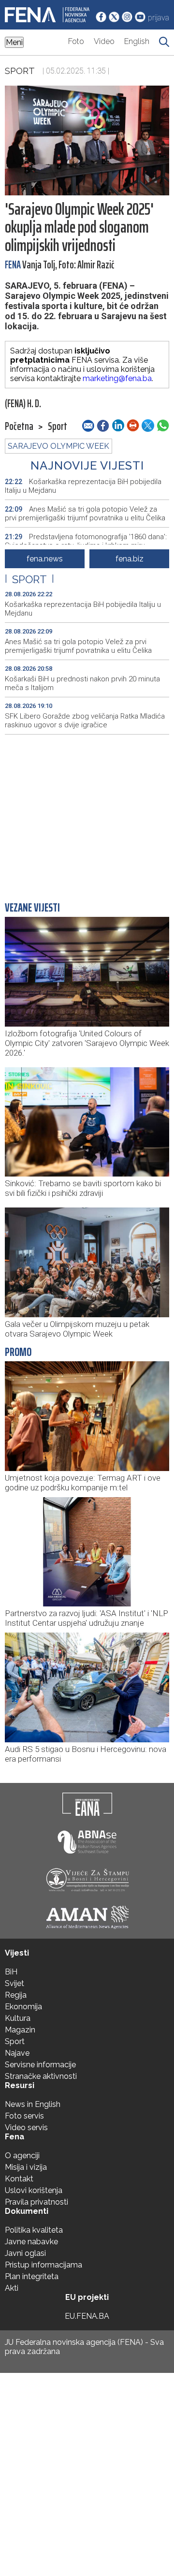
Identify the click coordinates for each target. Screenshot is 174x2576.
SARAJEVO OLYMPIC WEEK (58, 446)
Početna (19, 427)
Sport (20, 71)
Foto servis (24, 2116)
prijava (159, 18)
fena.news (45, 559)
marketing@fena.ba (117, 378)
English (137, 41)
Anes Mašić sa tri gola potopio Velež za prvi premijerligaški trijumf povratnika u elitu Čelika (85, 514)
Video (104, 41)
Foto (76, 41)
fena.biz (130, 559)
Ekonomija (23, 2007)
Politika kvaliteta (34, 2230)
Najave (17, 2053)
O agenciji (22, 2156)
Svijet (14, 1983)
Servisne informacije (40, 2065)
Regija (16, 1995)
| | (29, 579)
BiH (11, 1972)
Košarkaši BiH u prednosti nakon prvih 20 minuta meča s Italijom (82, 683)
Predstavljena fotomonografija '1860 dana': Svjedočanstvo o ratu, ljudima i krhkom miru (86, 541)
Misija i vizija (26, 2167)
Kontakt (19, 2179)
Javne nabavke (31, 2242)
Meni (14, 42)
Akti (12, 2288)
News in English (33, 2104)
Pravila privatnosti (36, 2202)
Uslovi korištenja (34, 2190)
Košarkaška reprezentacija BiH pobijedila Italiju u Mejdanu (83, 486)
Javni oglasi (25, 2253)
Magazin (20, 2030)
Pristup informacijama (43, 2265)
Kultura (18, 2018)
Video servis (26, 2127)
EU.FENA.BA (87, 2316)
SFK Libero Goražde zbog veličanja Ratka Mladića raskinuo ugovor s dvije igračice (85, 721)
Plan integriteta (32, 2276)
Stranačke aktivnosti (41, 2076)
